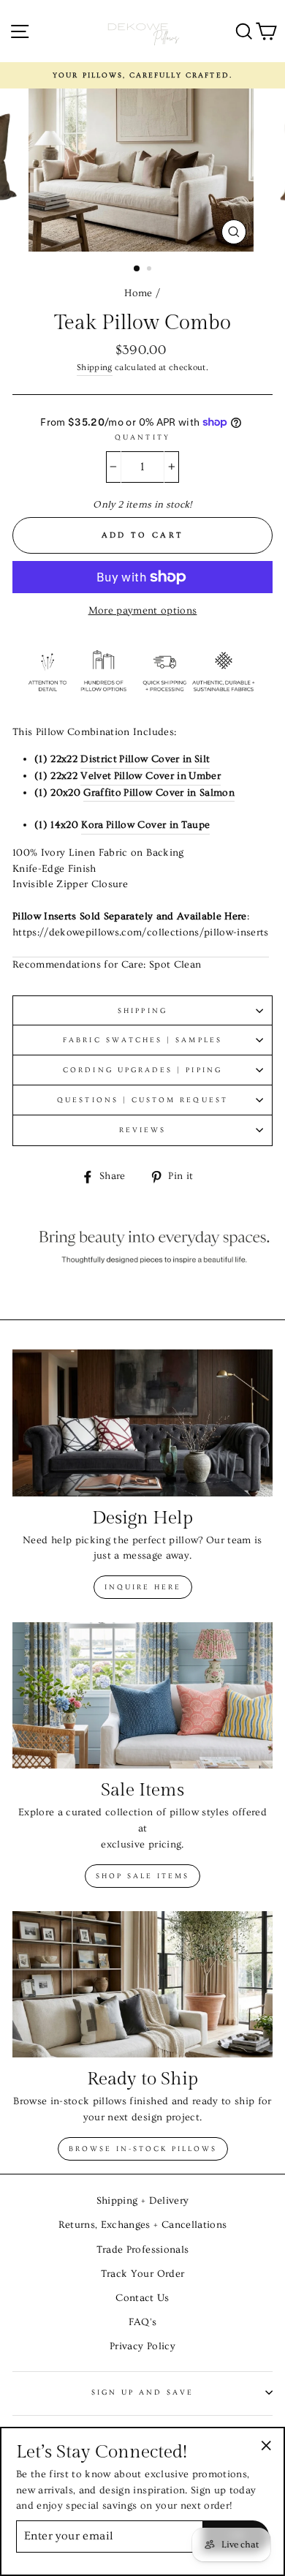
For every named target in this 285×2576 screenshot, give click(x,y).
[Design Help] (142, 1423)
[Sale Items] (142, 1695)
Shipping (95, 368)
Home (138, 293)
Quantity (142, 437)
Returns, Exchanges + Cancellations (143, 2225)
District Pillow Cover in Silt (145, 759)
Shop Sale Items (142, 1876)
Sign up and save (143, 2392)
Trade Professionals (142, 2250)
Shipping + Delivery (142, 2201)
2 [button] (151, 270)
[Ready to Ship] (142, 1984)
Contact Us (142, 2298)
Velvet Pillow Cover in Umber (151, 776)
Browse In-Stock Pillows (143, 2149)
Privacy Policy (142, 2346)
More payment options (143, 611)
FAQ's (143, 2322)
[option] (142, 75)
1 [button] (137, 269)
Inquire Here (143, 1587)
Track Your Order (142, 2274)
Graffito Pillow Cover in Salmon (159, 793)
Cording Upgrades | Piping (142, 1070)
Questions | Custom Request (142, 1100)
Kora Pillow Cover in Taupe (145, 825)
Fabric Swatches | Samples (142, 1040)
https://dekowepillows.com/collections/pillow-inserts (141, 933)
